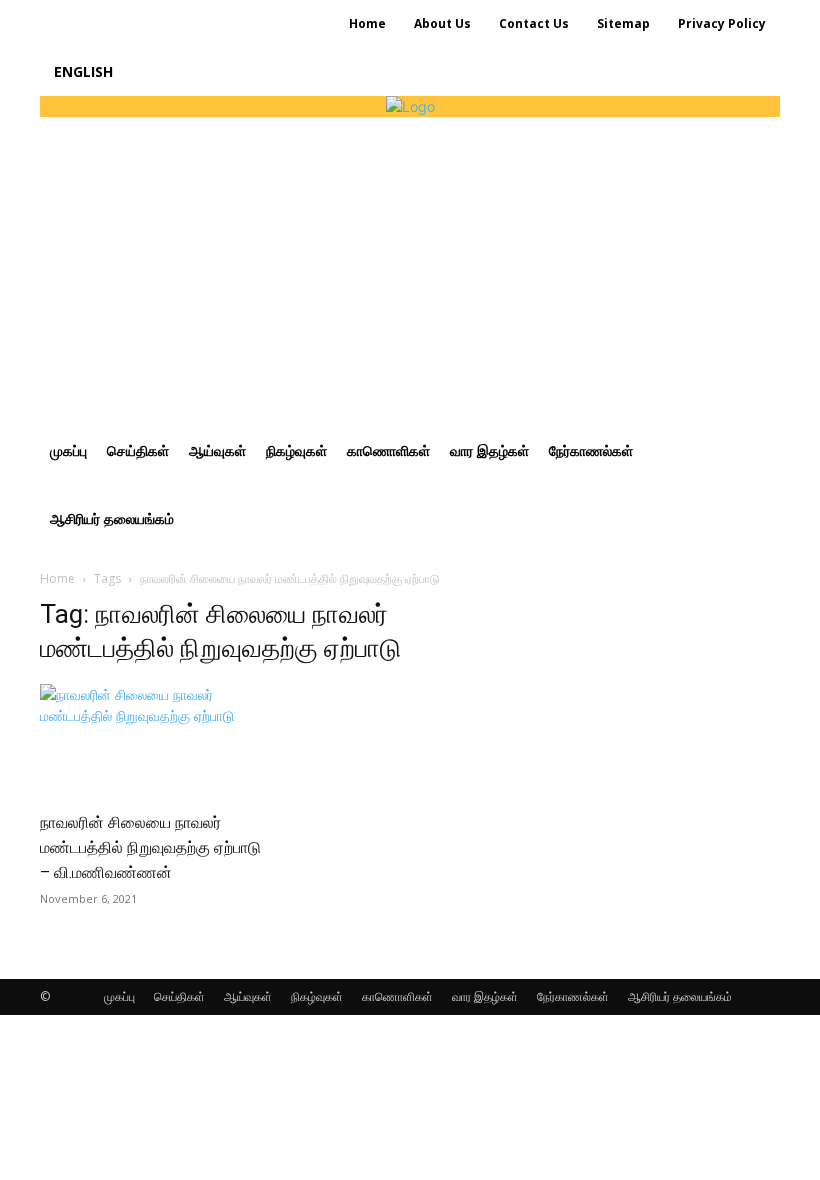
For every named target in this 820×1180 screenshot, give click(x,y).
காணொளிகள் (397, 996)
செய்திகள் (179, 996)
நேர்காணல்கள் (573, 996)
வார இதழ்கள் (485, 996)
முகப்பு (119, 996)
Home (57, 578)
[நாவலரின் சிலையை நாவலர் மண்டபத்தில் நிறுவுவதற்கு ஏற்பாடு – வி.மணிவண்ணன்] (154, 740)
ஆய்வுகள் (248, 996)
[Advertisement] (410, 267)
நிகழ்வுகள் (317, 996)
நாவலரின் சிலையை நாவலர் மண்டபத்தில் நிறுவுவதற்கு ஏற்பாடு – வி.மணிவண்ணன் (150, 847)
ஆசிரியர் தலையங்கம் (680, 996)
